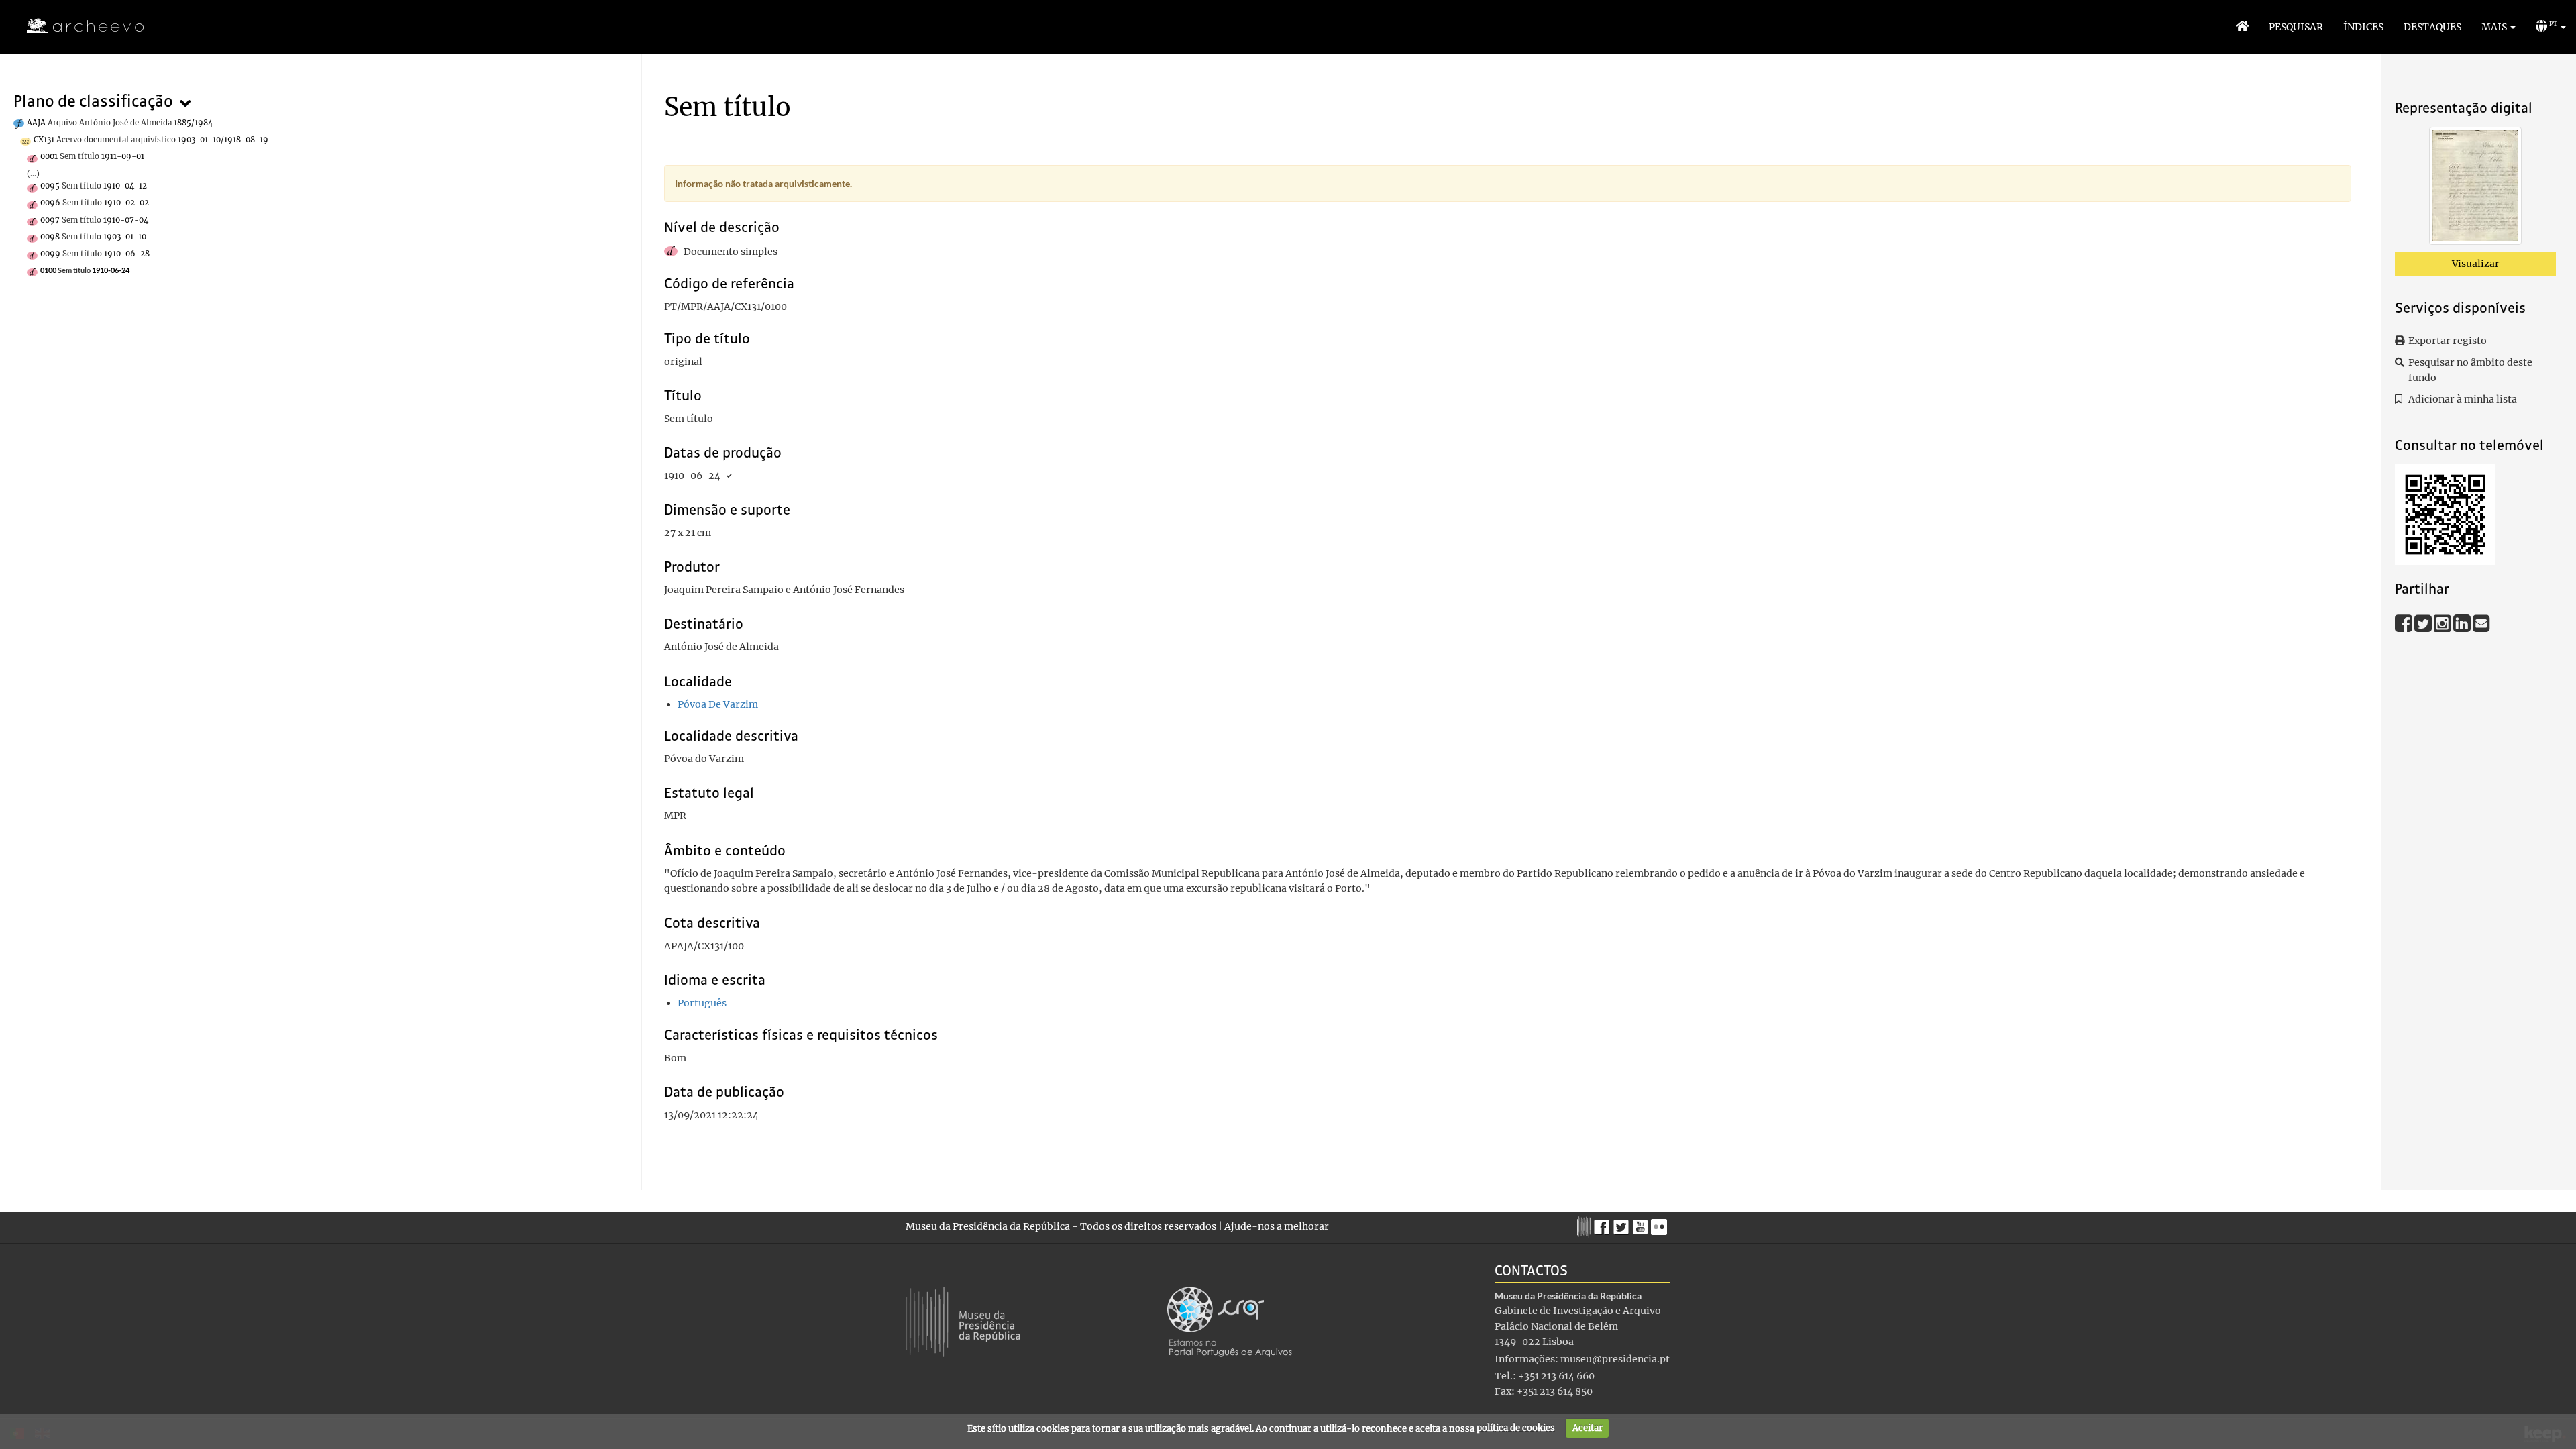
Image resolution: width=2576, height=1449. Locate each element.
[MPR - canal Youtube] (1642, 1223)
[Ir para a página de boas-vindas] (2242, 27)
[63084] (2475, 189)
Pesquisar (2296, 27)
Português (702, 1003)
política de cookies (1516, 1428)
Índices (2363, 27)
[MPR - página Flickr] (1661, 1224)
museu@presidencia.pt (1615, 1359)
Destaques (2432, 27)
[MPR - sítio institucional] (1586, 1225)
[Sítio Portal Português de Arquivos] (1230, 1321)
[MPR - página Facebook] (1604, 1224)
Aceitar (1588, 1428)
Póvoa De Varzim (718, 704)
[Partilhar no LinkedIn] (2463, 623)
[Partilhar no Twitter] (2424, 623)
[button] (2499, 27)
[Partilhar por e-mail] (2481, 623)
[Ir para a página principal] (77, 26)
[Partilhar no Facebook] (2405, 623)
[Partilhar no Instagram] (2444, 623)
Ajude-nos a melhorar (1277, 1226)
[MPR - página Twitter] (1623, 1224)
